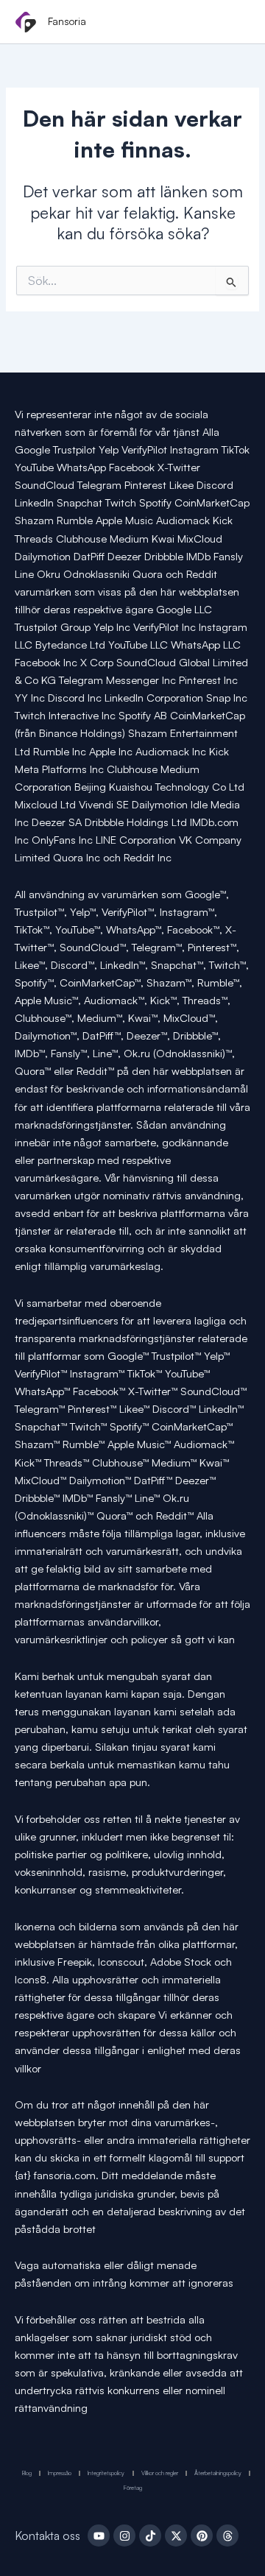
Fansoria (67, 21)
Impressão (60, 2473)
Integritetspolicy (106, 2473)
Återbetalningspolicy (218, 2473)
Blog (27, 2473)
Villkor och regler (160, 2473)
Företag (133, 2488)
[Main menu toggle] (234, 23)
